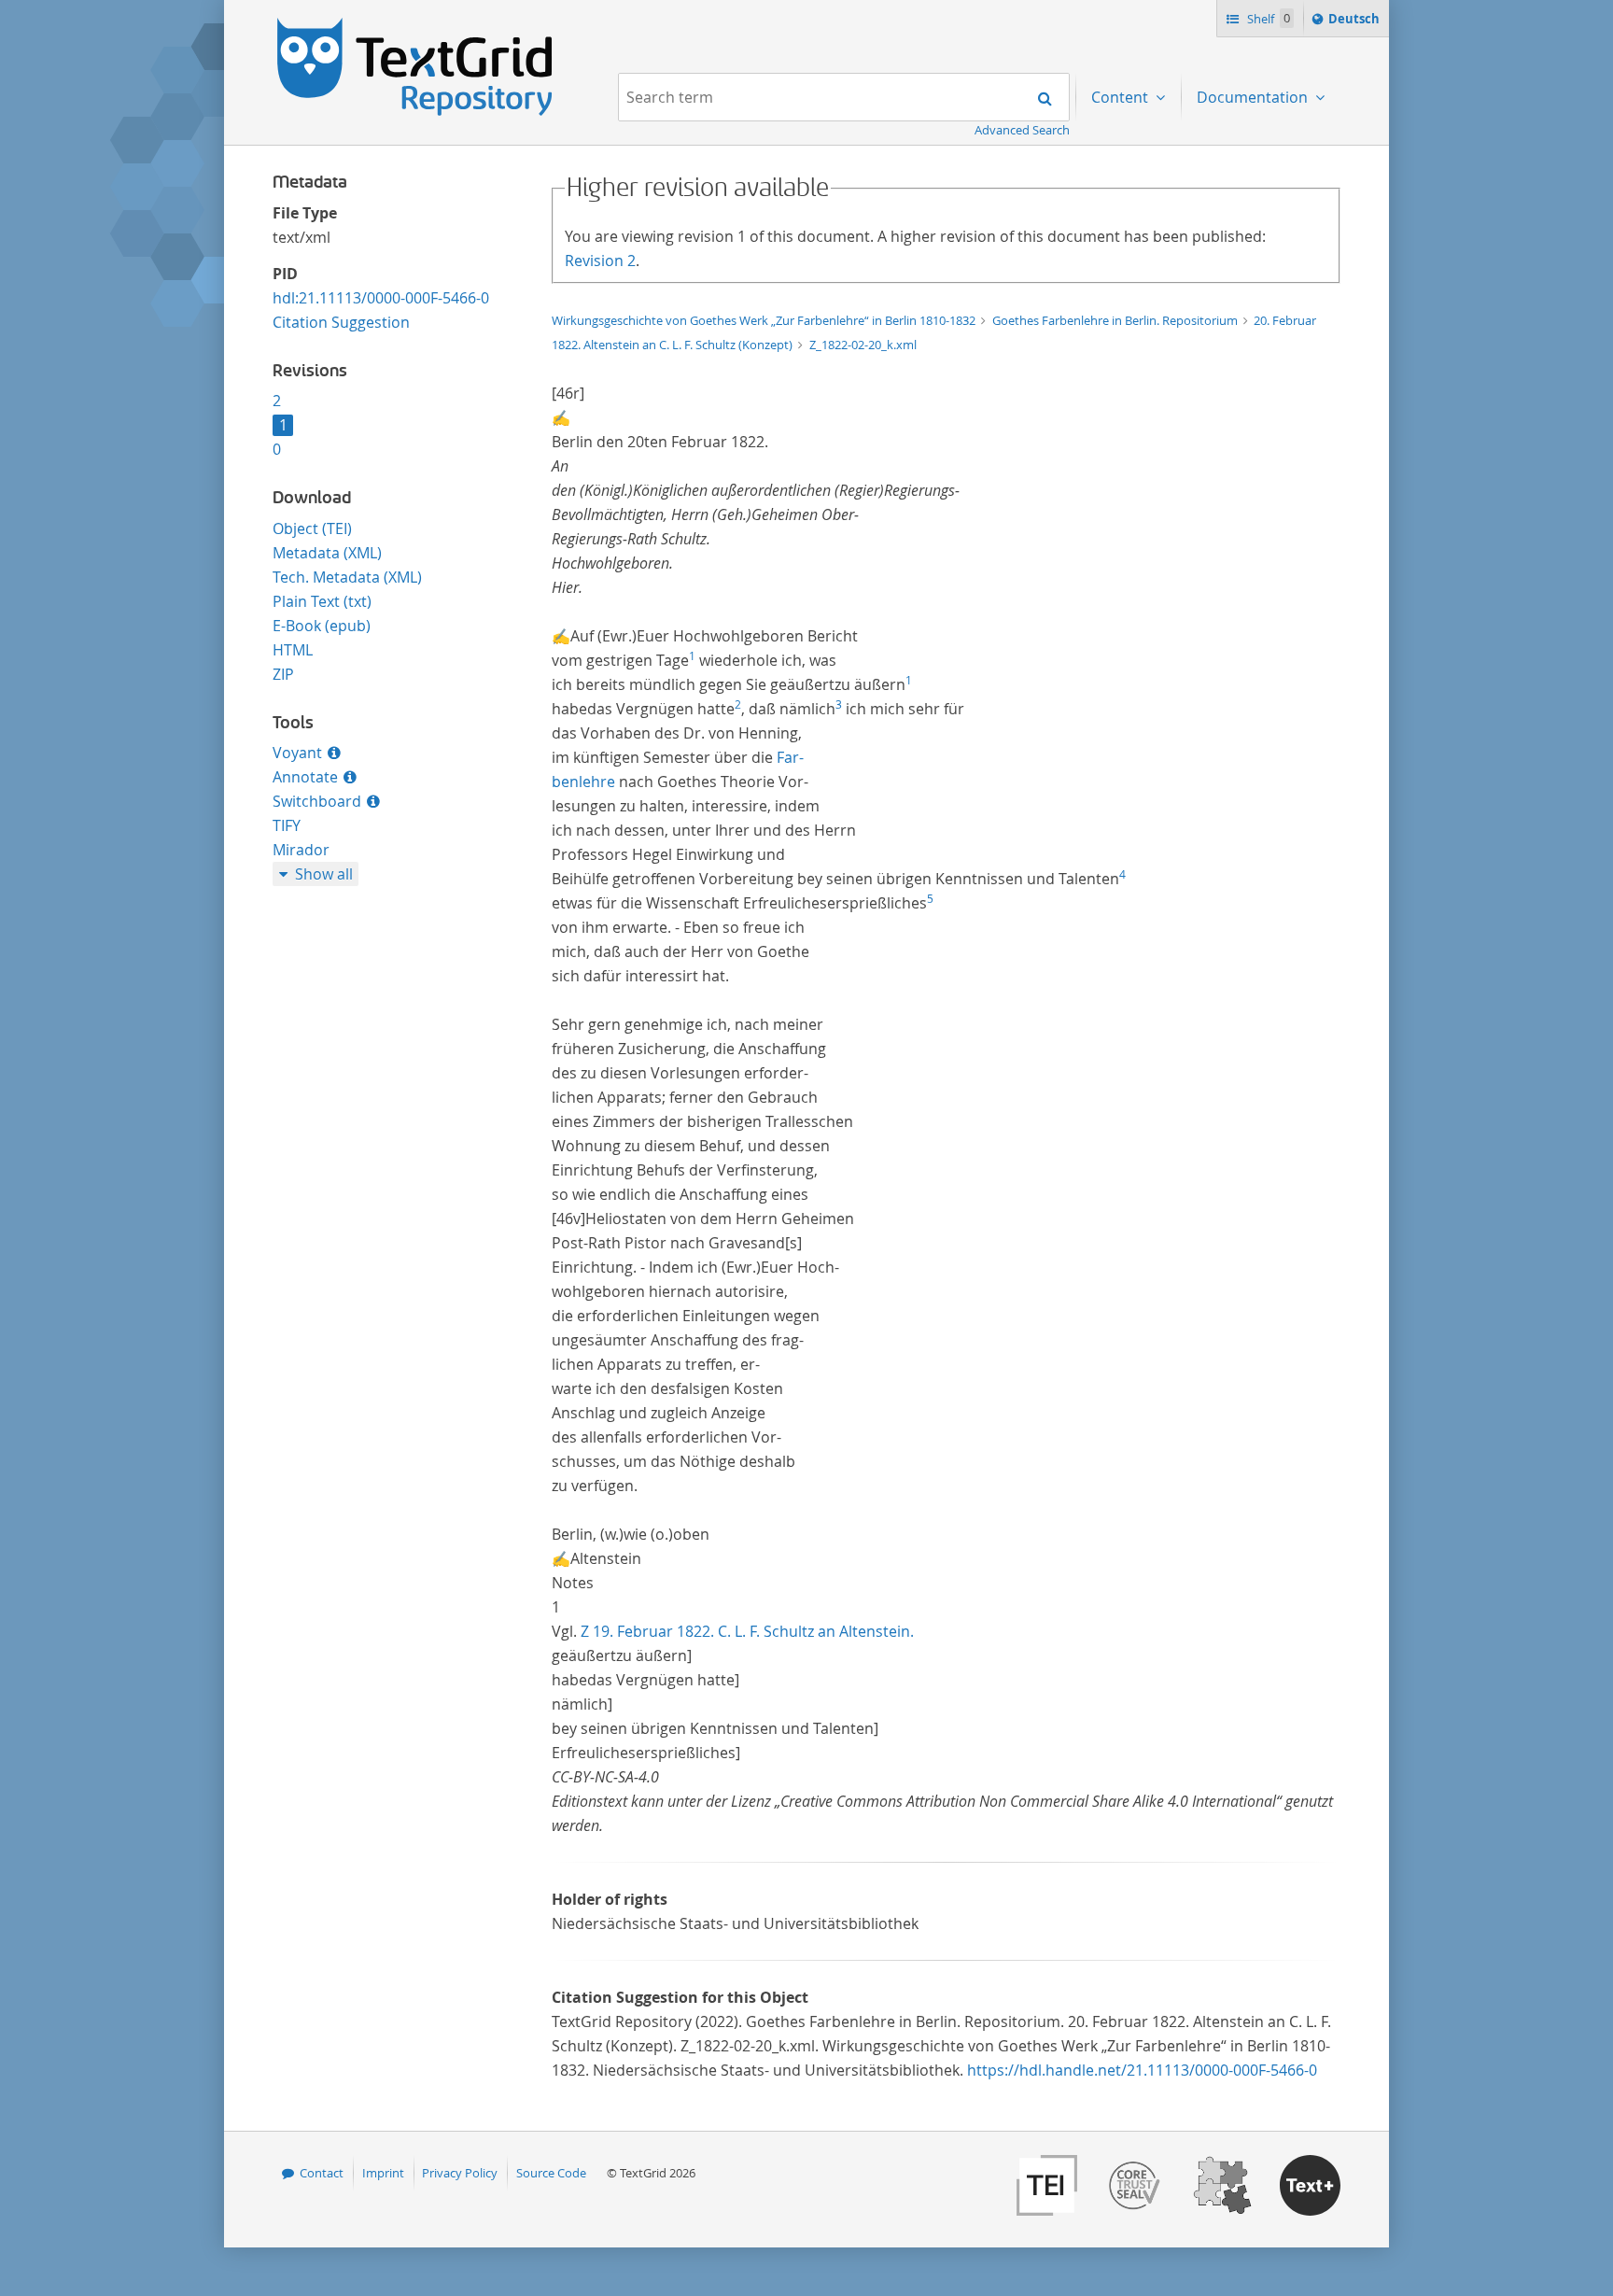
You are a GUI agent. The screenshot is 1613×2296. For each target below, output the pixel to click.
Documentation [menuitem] (1254, 97)
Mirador (301, 850)
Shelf (1267, 19)
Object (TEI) (312, 528)
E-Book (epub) (322, 626)
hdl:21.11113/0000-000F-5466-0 (381, 298)
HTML (293, 650)
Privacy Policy (460, 2173)
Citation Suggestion (341, 322)
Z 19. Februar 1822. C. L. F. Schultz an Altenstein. (747, 1631)
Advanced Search (1022, 130)
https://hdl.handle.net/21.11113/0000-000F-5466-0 (1142, 2070)
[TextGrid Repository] (415, 24)
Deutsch (1356, 23)
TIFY (287, 825)
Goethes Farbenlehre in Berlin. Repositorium (1116, 320)
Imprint (383, 2173)
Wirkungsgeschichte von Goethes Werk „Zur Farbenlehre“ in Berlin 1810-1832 (765, 320)
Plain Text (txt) (322, 601)
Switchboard (317, 801)
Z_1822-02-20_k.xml (863, 345)
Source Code (551, 2173)
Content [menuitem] (1122, 97)
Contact (322, 2173)
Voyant (297, 753)
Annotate (305, 777)
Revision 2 (600, 261)
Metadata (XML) (327, 553)
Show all (324, 874)
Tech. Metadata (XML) (347, 577)
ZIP (283, 674)
